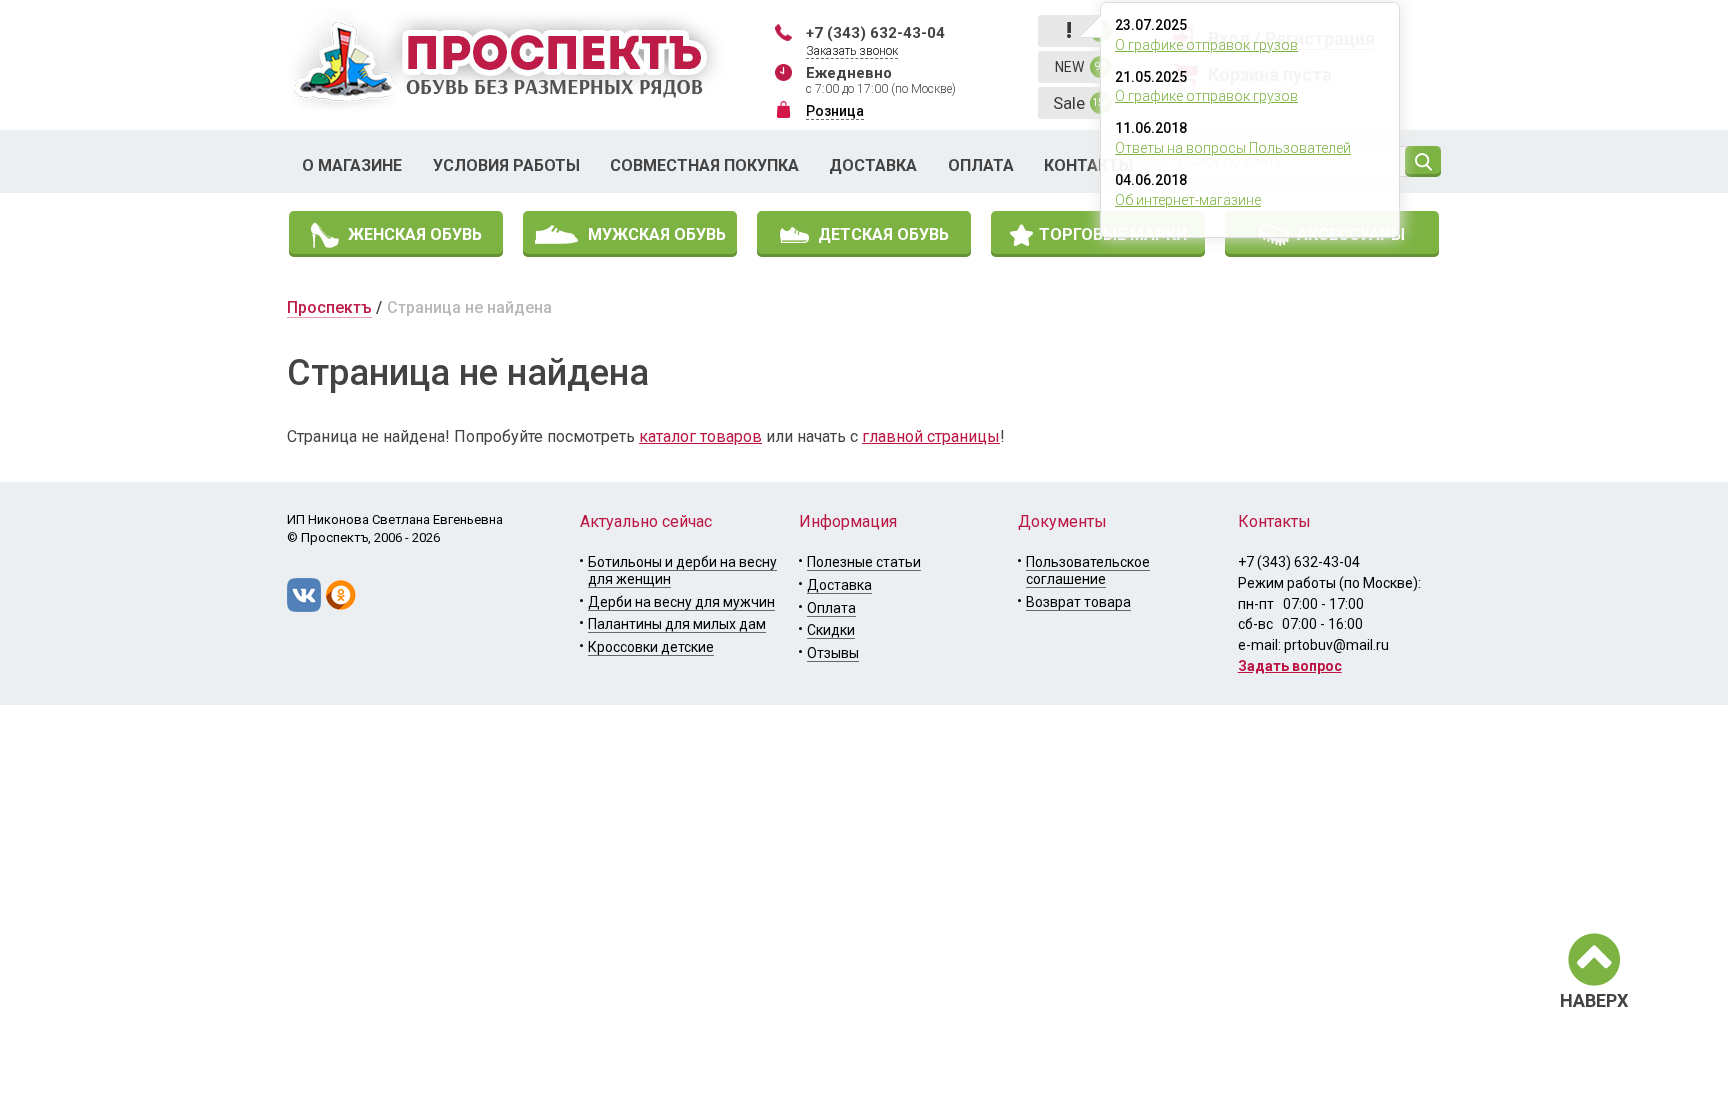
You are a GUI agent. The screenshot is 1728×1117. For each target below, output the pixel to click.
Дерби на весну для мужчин (681, 602)
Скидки (831, 630)
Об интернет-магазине (1188, 200)
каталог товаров (700, 436)
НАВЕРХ (1594, 1000)
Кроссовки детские (651, 647)
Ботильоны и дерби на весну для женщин (682, 570)
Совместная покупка (704, 165)
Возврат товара (1078, 602)
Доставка (873, 165)
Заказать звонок (852, 51)
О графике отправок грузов (1206, 45)
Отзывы (833, 653)
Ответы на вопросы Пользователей (1233, 148)
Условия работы (506, 165)
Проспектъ (329, 307)
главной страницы (931, 436)
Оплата (981, 165)
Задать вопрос (1290, 666)
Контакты (1088, 165)
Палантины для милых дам (677, 624)
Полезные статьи (864, 562)
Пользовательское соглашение (1088, 570)
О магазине (352, 165)
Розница (835, 111)
